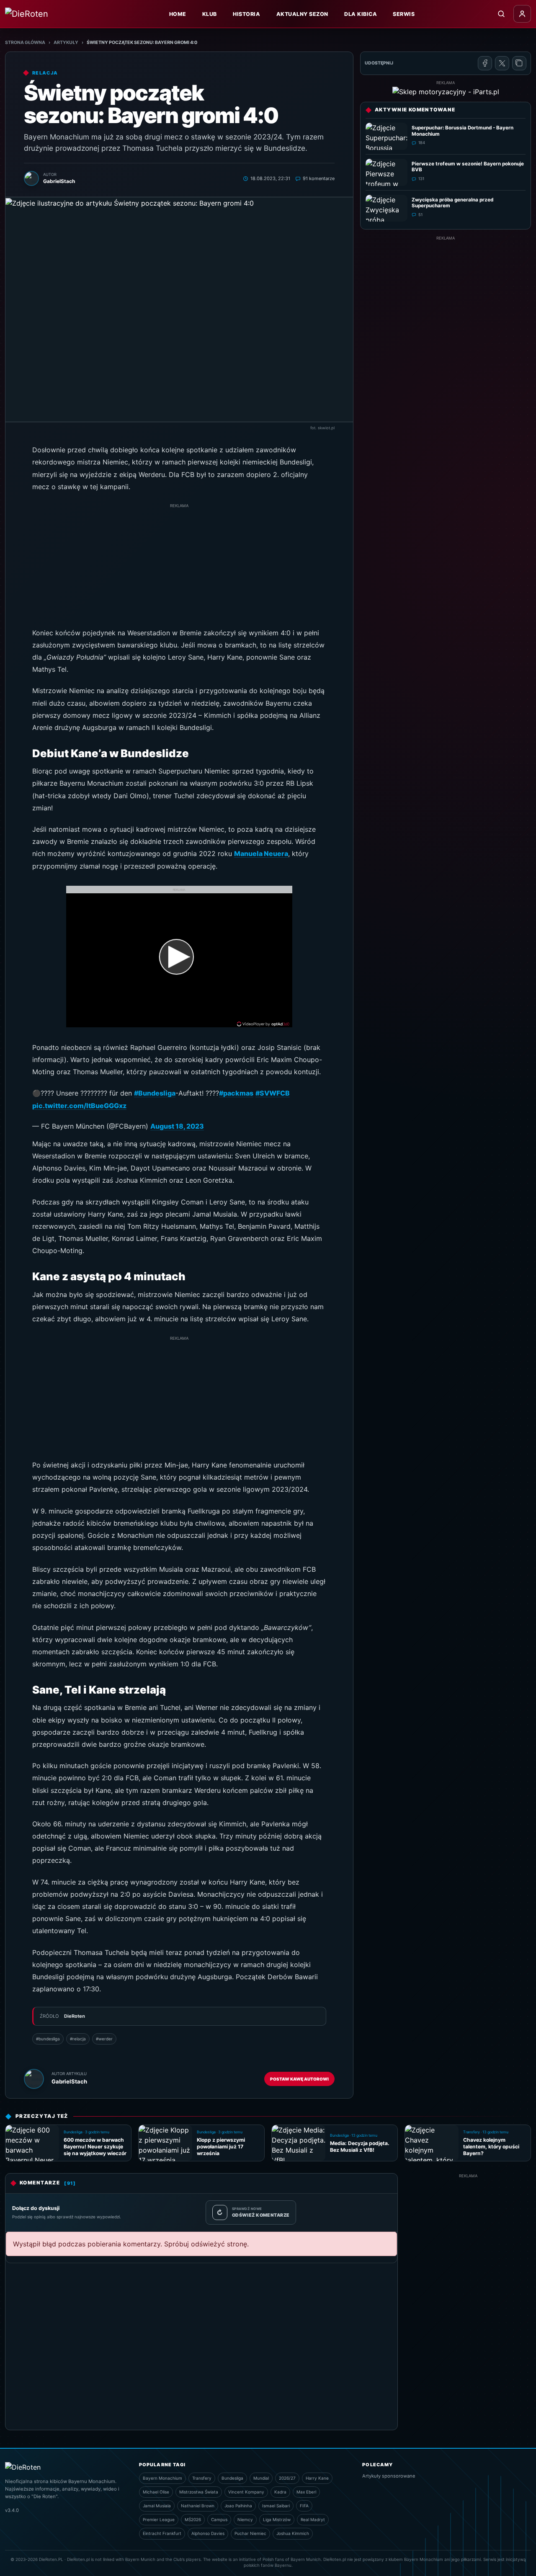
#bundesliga (48, 2039)
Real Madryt (313, 2519)
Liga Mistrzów (277, 2519)
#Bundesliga (155, 1093)
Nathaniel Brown (198, 2506)
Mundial (261, 2478)
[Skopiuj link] (519, 63)
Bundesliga (232, 2478)
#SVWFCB (273, 1093)
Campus (219, 2519)
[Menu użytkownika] (522, 14)
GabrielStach (69, 2081)
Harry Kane (317, 2478)
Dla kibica (361, 14)
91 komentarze (319, 178)
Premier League (159, 2519)
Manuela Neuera (261, 854)
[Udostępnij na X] (502, 63)
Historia (246, 14)
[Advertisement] (179, 568)
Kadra (280, 2492)
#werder (104, 2039)
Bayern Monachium (162, 2478)
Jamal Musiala (157, 2506)
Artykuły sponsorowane (389, 2476)
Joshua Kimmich (293, 2533)
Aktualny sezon (302, 14)
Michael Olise (156, 2492)
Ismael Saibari (276, 2506)
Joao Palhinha (238, 2506)
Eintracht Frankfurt (162, 2533)
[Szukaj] (501, 14)
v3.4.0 (12, 2510)
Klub (210, 14)
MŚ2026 (193, 2519)
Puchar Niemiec (250, 2533)
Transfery (202, 2478)
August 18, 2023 (177, 1126)
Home (178, 14)
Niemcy (245, 2519)
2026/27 (287, 2478)
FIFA (304, 2506)
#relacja (78, 2039)
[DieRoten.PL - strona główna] (45, 14)
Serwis (404, 14)
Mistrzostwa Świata (199, 2492)
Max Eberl (306, 2492)
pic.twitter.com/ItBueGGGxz (79, 1106)
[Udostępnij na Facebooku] (485, 63)
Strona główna (25, 43)
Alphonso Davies (208, 2533)
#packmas (236, 1093)
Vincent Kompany (246, 2492)
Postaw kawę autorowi (299, 2079)
